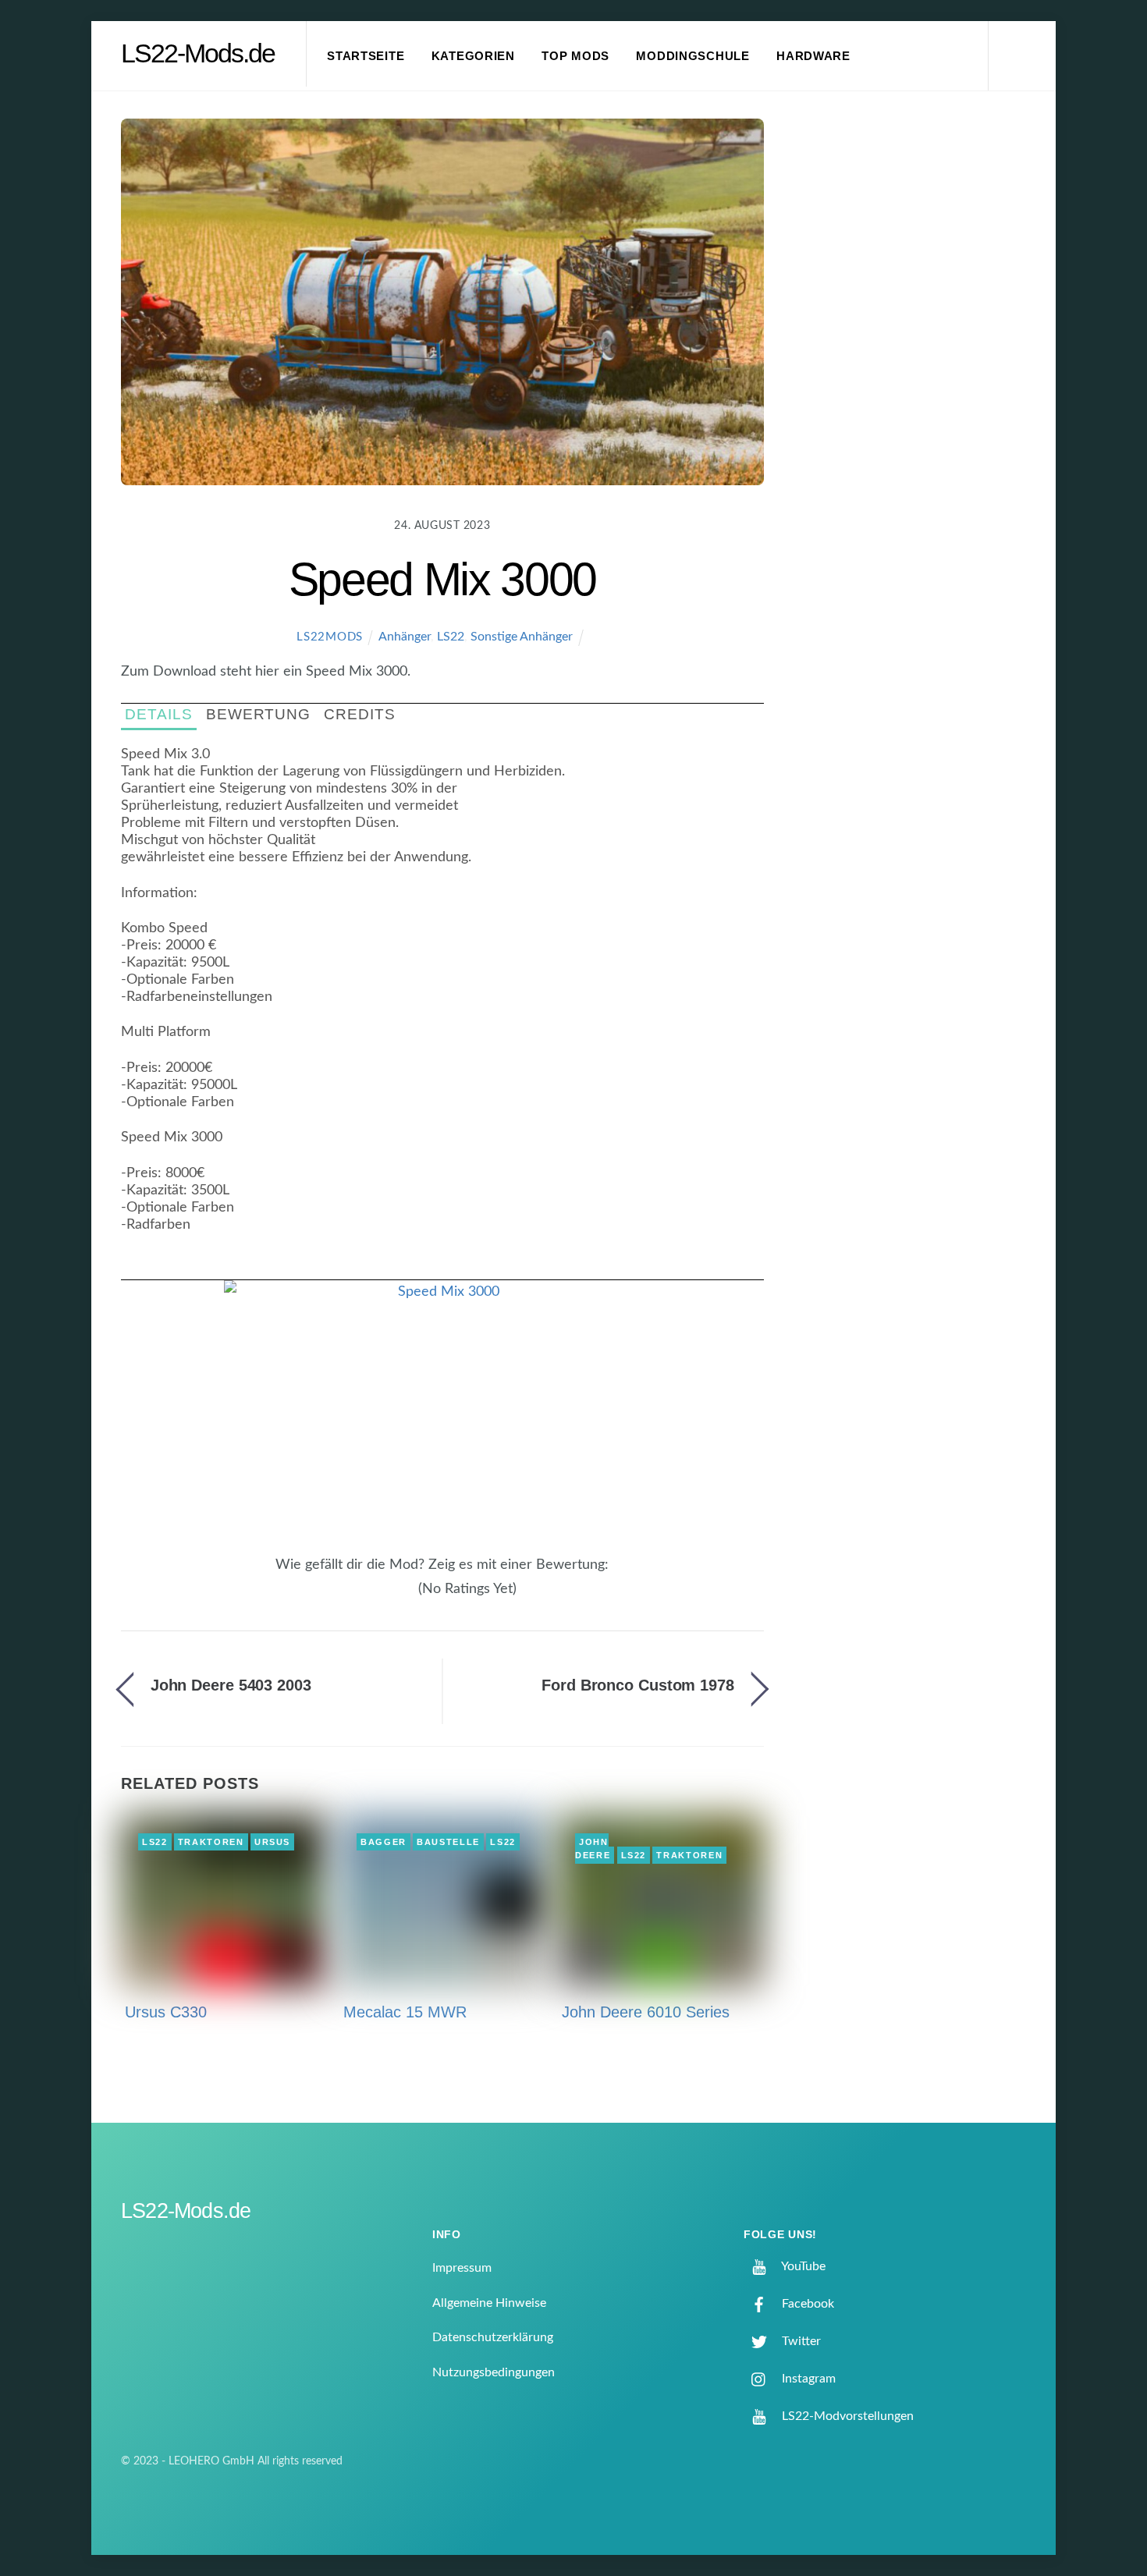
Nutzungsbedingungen (494, 2372)
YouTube (802, 2266)
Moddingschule (693, 56)
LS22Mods (330, 637)
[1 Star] (372, 1598)
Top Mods (575, 56)
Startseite (366, 56)
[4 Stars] (400, 1598)
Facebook (806, 2304)
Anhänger (405, 637)
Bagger (384, 1842)
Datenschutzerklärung (493, 2337)
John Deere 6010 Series (646, 2012)
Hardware (813, 56)
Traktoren (211, 1842)
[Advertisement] (918, 378)
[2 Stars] (382, 1598)
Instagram (807, 2379)
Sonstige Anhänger (522, 637)
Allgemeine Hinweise (489, 2303)
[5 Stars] (410, 1598)
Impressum (462, 2268)
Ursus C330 (166, 2012)
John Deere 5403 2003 (231, 1685)
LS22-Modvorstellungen (846, 2416)
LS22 (451, 637)
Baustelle (448, 1842)
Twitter (800, 2341)
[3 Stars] (391, 1598)
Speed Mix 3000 (442, 579)
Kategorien (473, 56)
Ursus (272, 1842)
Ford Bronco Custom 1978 (638, 1685)
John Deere (593, 1849)
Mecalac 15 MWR (405, 2012)
